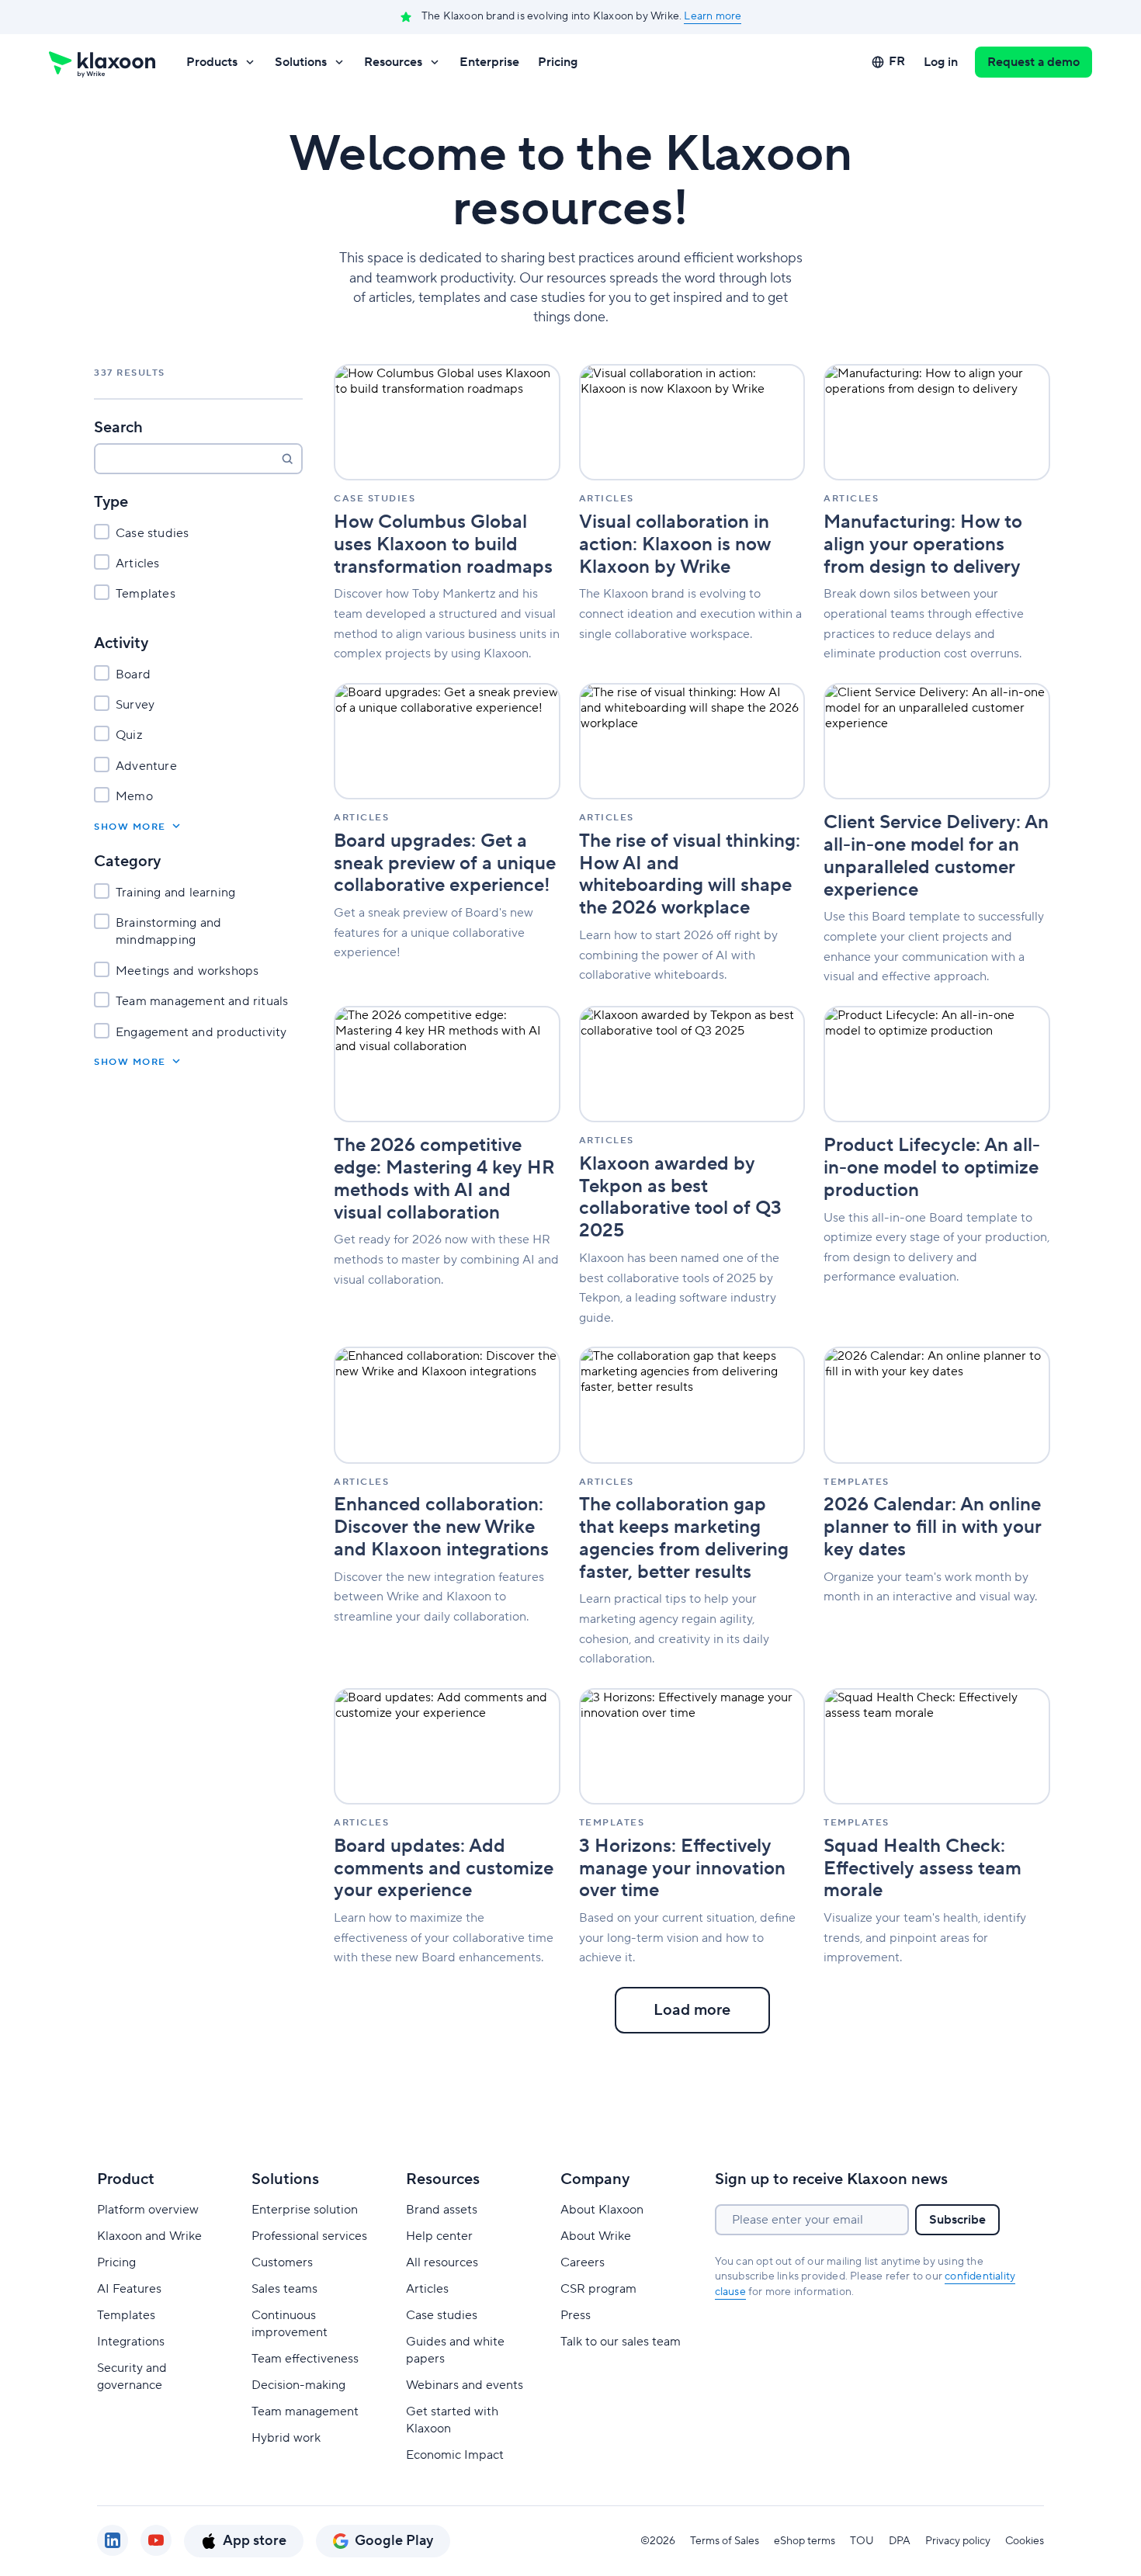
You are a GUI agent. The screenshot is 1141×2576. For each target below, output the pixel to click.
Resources (393, 62)
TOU (862, 2541)
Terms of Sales (725, 2541)
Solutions (301, 62)
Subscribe (957, 2220)
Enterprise (489, 62)
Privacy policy (958, 2541)
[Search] (287, 459)
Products (212, 62)
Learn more (713, 16)
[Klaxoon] (102, 62)
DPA (900, 2541)
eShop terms (805, 2541)
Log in (941, 62)
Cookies (1025, 2541)
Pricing (558, 62)
